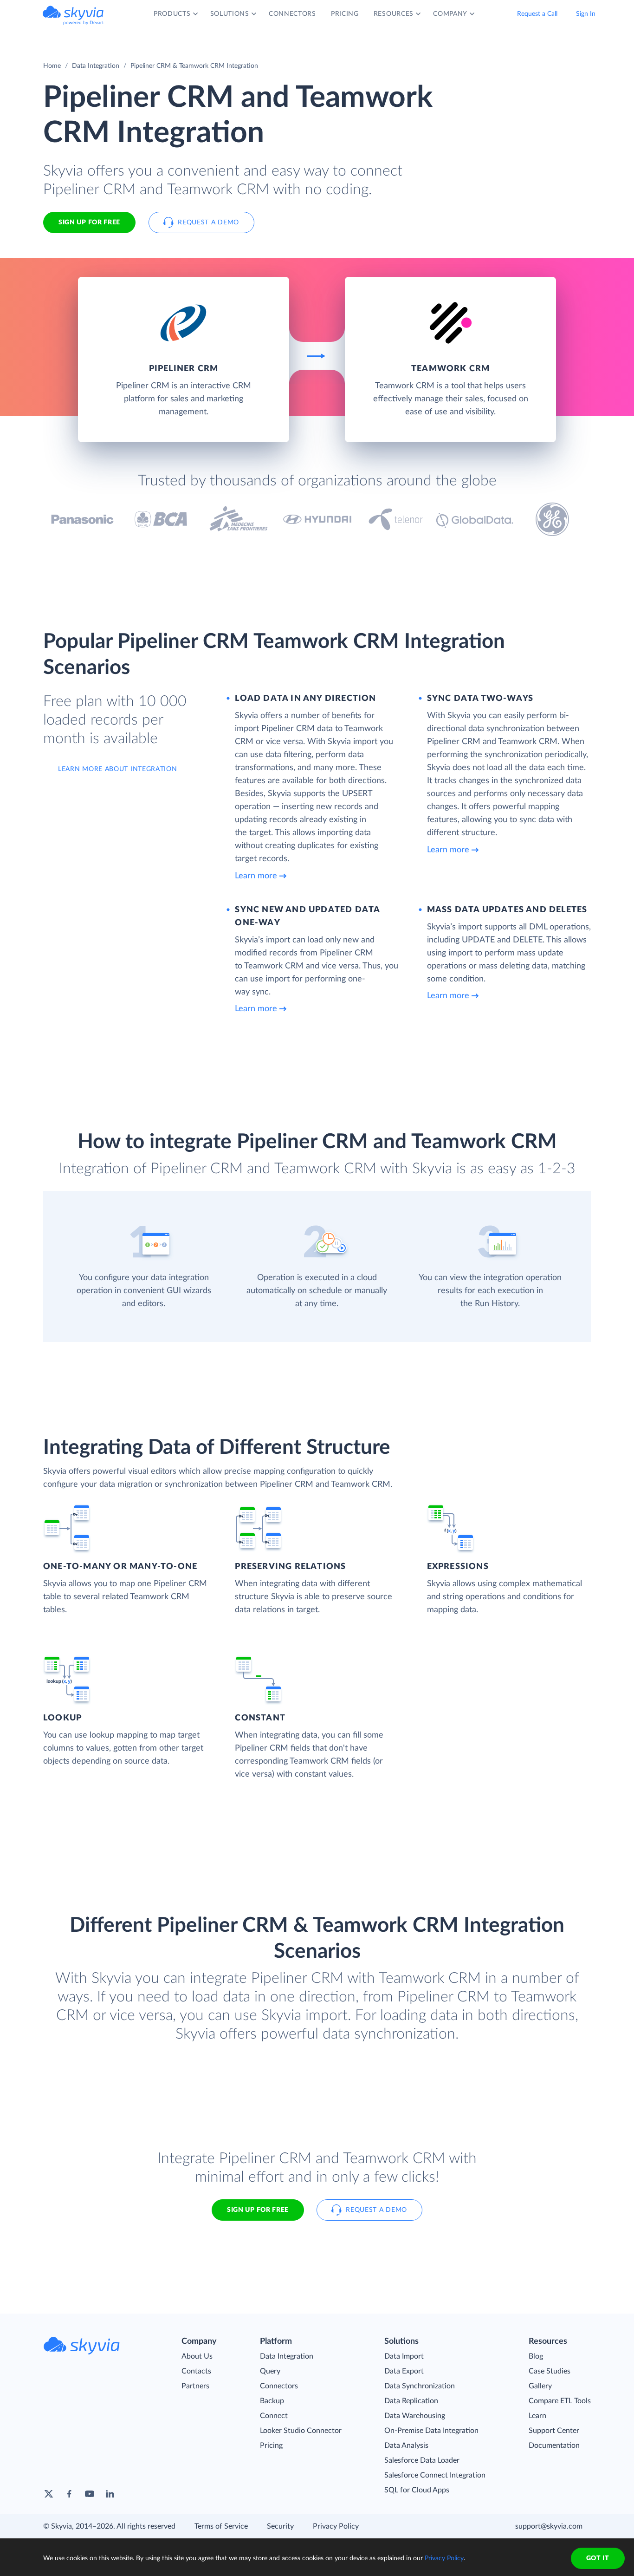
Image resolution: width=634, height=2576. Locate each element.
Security (280, 2526)
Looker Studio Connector (301, 2431)
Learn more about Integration (118, 769)
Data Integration (96, 66)
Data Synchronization (420, 2386)
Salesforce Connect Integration (435, 2475)
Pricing (271, 2445)
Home (52, 66)
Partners (195, 2386)
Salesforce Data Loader (422, 2460)
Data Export (404, 2371)
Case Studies (550, 2371)
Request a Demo (208, 222)
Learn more (256, 876)
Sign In (586, 14)
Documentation (554, 2445)
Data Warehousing (415, 2416)
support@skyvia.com (549, 2526)
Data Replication (411, 2401)
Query (270, 2371)
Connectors (279, 2386)
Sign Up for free (89, 222)
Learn (537, 2416)
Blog (536, 2356)
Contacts (196, 2371)
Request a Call (537, 14)
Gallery (540, 2386)
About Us (197, 2356)
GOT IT (598, 2558)
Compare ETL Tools (560, 2401)
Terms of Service (221, 2526)
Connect (274, 2416)
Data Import (404, 2356)
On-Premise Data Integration (431, 2431)
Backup (272, 2401)
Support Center (554, 2431)
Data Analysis (406, 2445)
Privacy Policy (336, 2526)
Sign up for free (258, 2210)
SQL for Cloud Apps (417, 2490)
